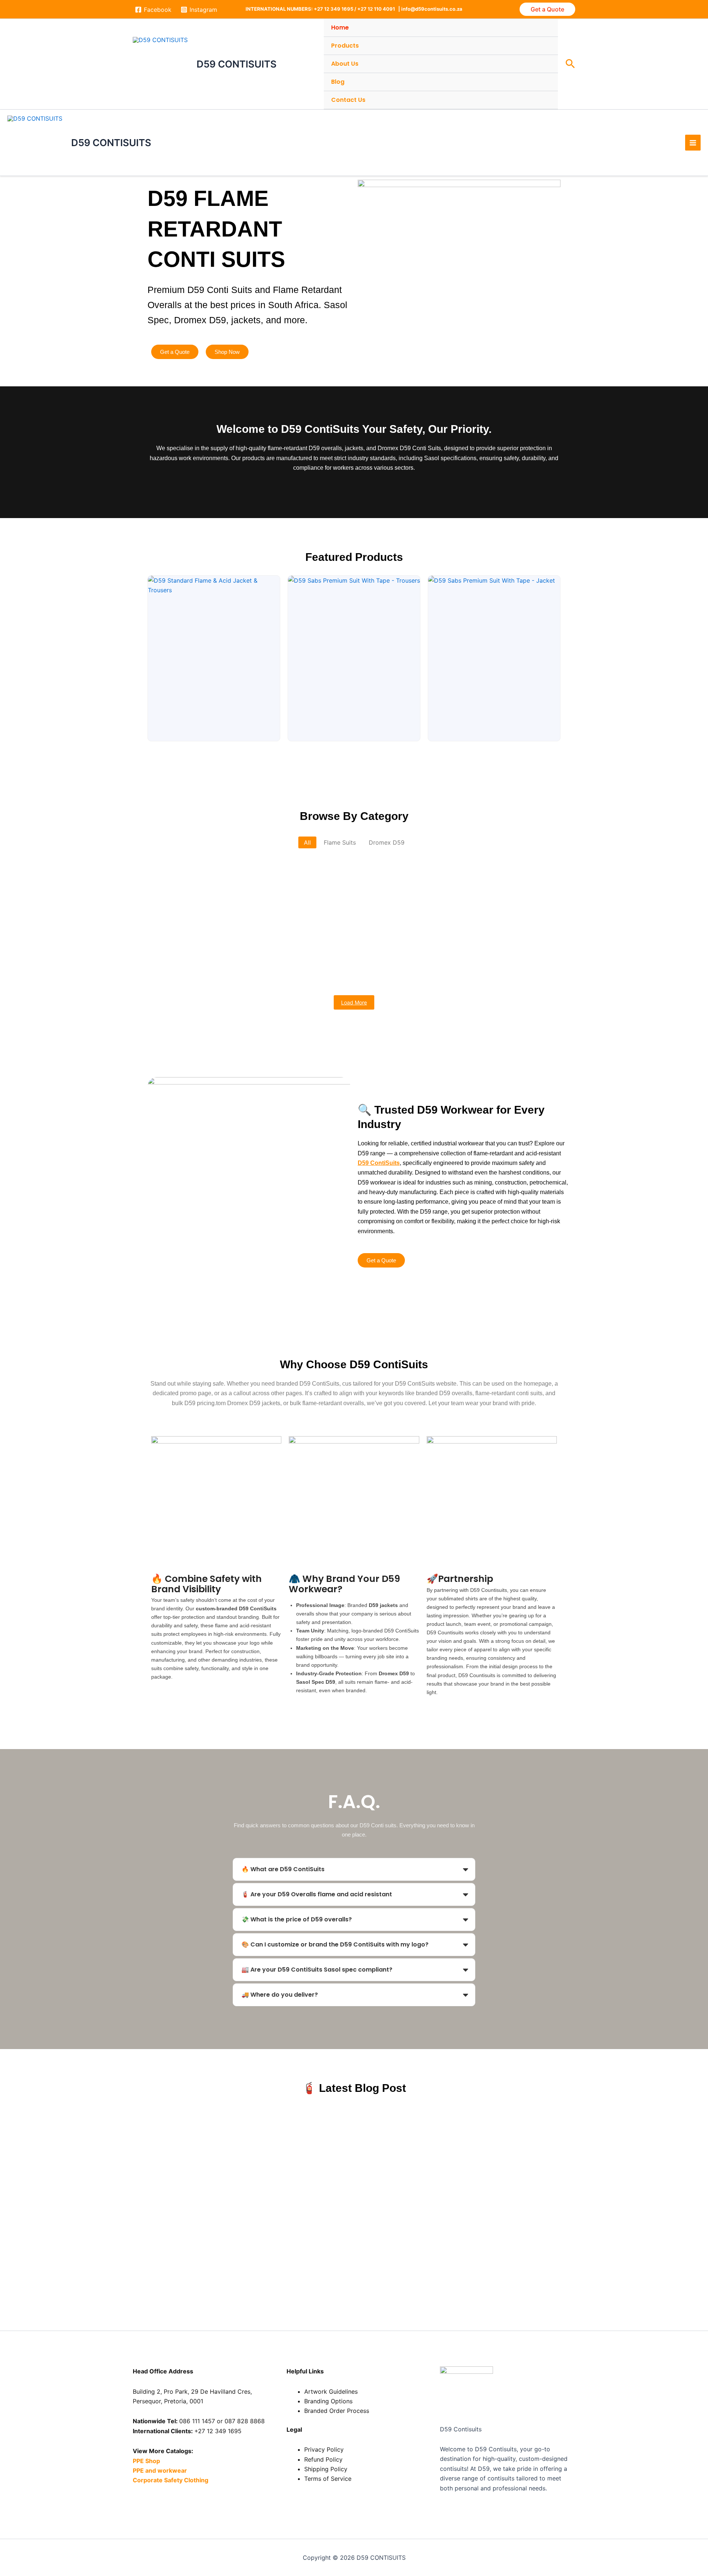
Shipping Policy (326, 2469)
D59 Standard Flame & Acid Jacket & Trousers (230, 875)
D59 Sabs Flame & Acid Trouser (366, 907)
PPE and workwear (160, 2470)
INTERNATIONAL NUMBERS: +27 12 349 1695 (299, 9)
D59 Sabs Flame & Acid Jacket (482, 907)
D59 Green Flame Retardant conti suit (215, 939)
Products (345, 46)
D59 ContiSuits (379, 1163)
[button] (547, 9)
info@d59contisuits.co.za (432, 9)
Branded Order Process (337, 2411)
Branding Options (328, 2401)
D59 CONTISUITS (237, 64)
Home (340, 27)
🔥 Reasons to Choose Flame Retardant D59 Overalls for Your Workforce (281, 2218)
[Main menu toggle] (693, 142)
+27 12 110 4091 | (379, 9)
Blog (338, 82)
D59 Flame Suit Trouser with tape (363, 970)
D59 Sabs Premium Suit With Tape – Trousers (402, 875)
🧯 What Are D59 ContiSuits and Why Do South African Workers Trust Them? (290, 2120)
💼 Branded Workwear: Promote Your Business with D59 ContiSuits (272, 2169)
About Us (345, 64)
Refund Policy (323, 2459)
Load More (354, 1002)
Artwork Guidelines (331, 2391)
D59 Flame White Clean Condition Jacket (222, 970)
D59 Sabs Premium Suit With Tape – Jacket (225, 907)
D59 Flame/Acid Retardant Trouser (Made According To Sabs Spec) (413, 939)
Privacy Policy (324, 2449)
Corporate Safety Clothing (171, 2480)
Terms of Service (328, 2479)
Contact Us (348, 100)
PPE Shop (146, 2461)
